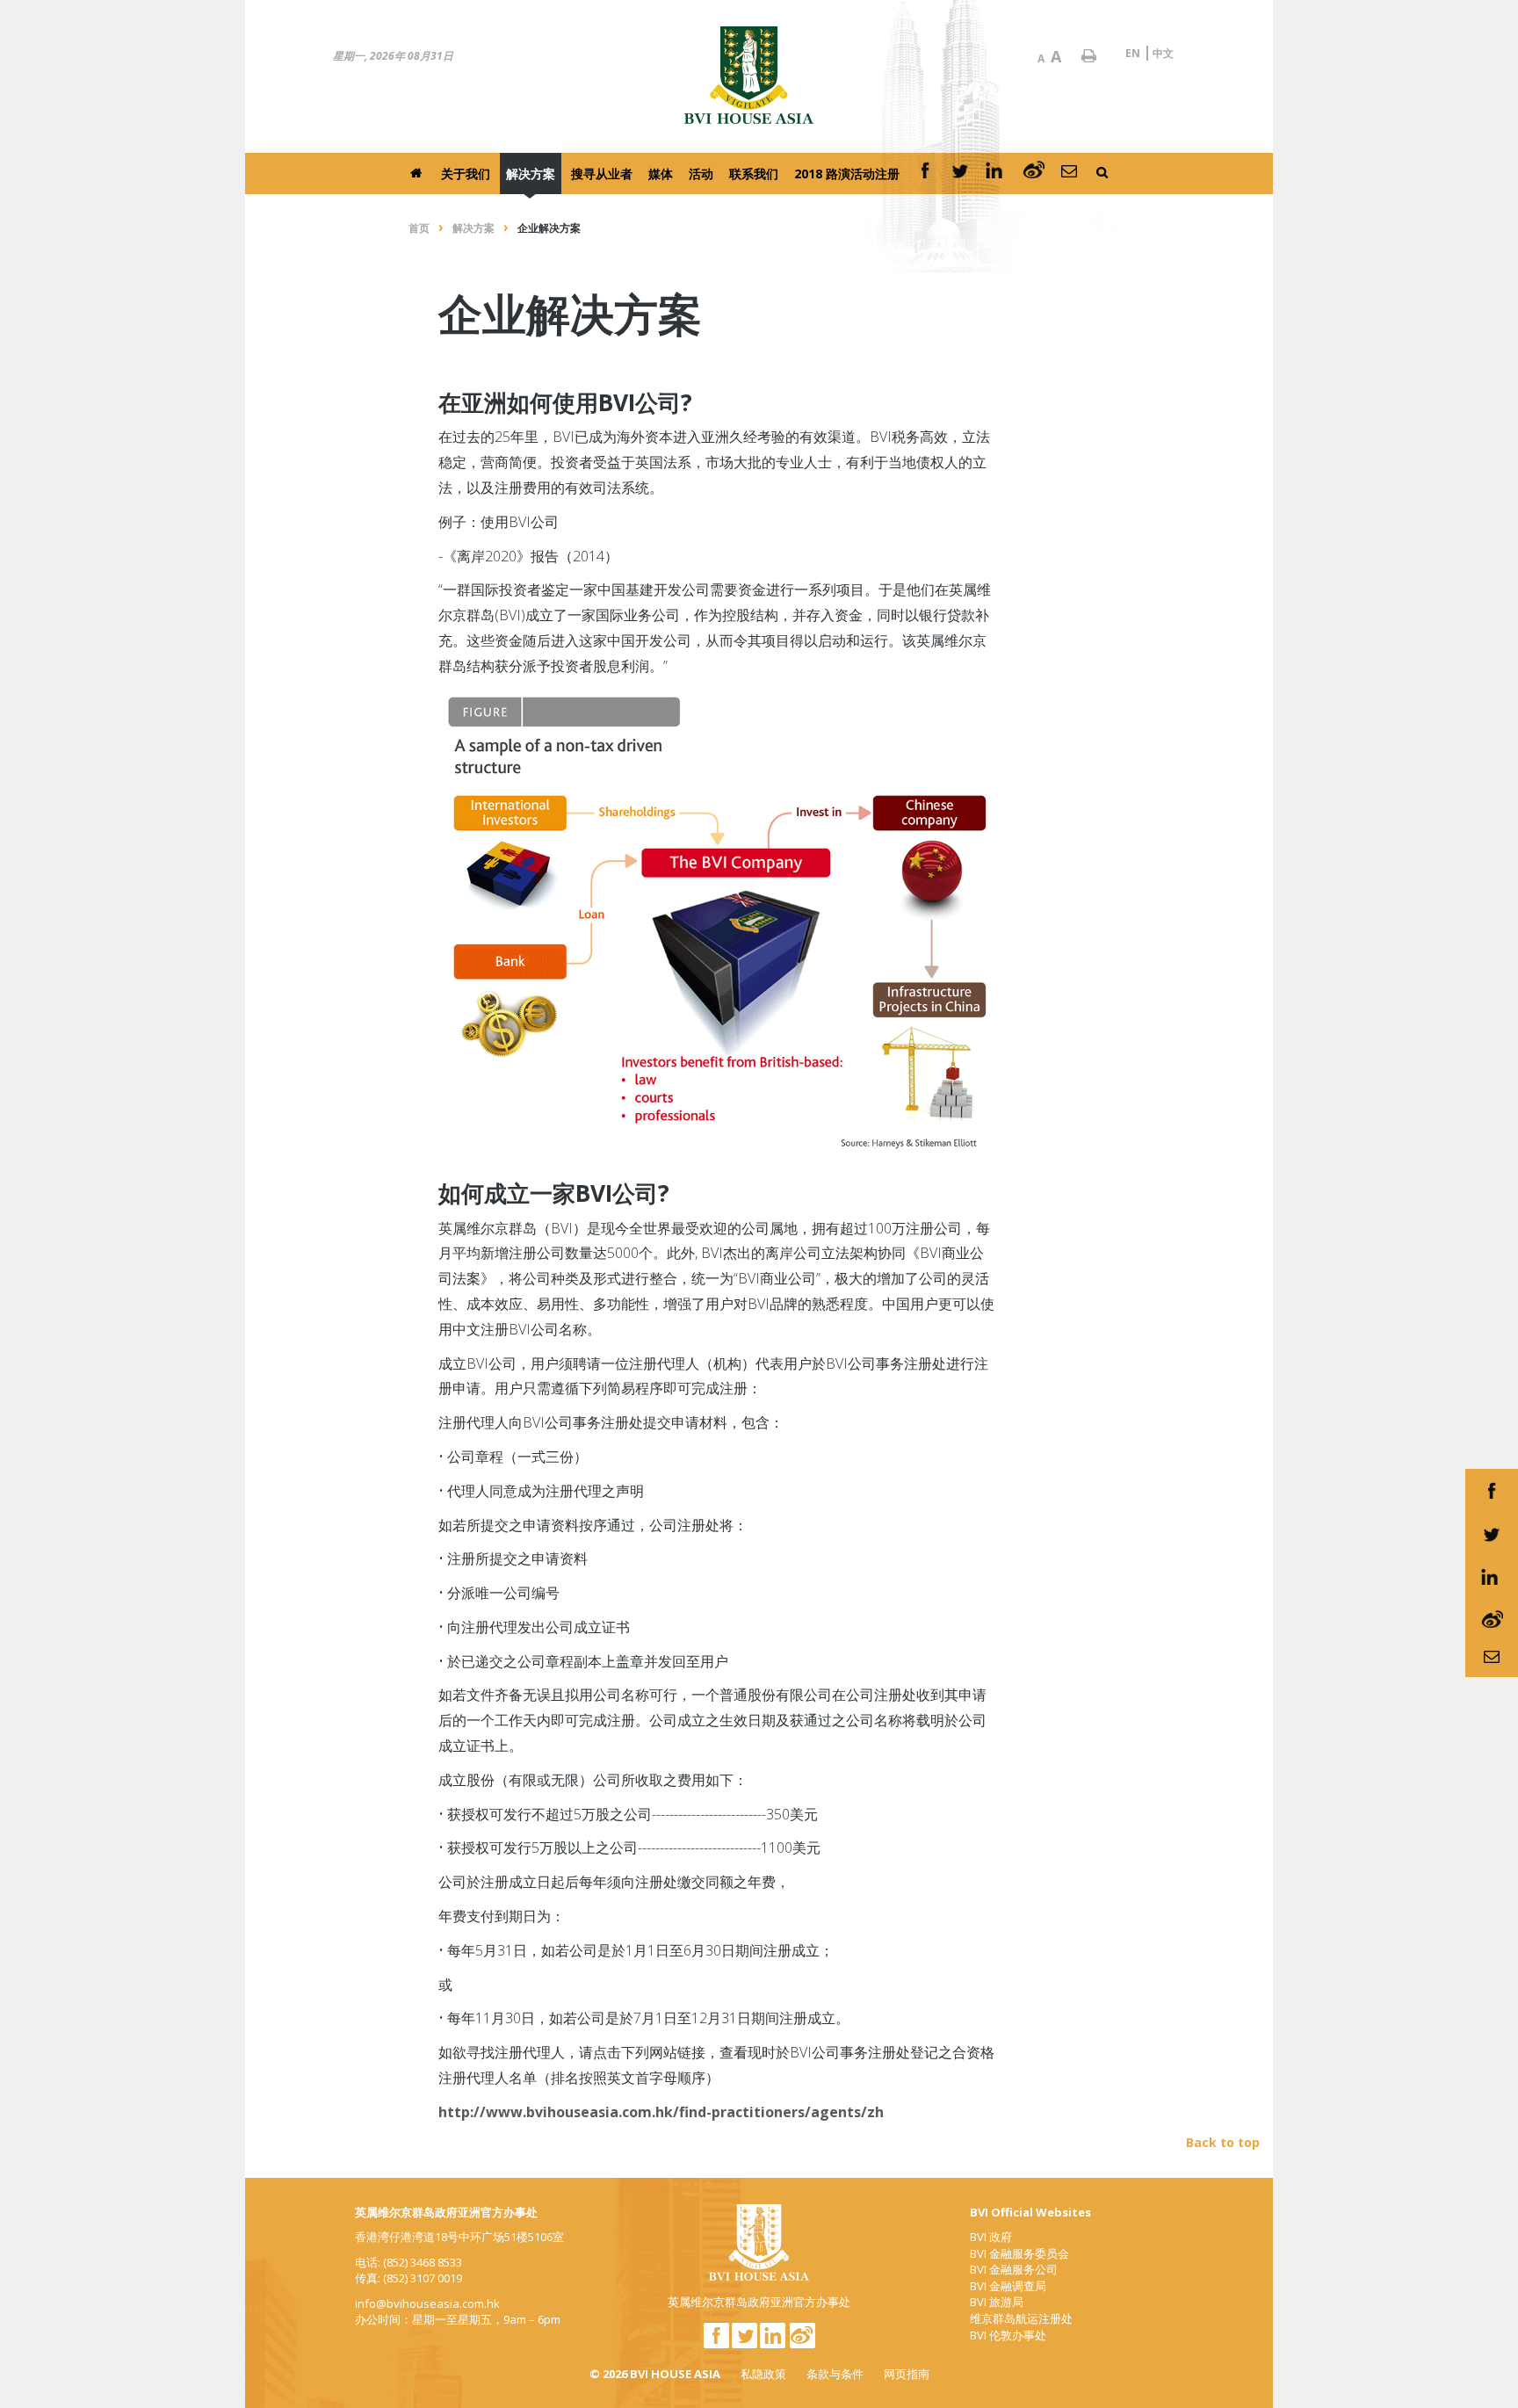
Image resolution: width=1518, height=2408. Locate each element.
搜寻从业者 (602, 174)
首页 (419, 228)
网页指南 (907, 2374)
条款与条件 (835, 2374)
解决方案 (531, 174)
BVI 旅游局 (997, 2302)
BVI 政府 (991, 2237)
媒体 (661, 174)
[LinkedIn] (996, 174)
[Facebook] (925, 174)
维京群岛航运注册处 (1021, 2318)
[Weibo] (1034, 174)
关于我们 (466, 174)
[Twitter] (960, 174)
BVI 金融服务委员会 (1019, 2253)
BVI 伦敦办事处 (1008, 2335)
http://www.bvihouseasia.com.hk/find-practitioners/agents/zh (661, 2112)
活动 (701, 174)
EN (1133, 53)
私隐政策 (763, 2374)
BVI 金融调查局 (1008, 2286)
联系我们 (754, 174)
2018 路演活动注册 (847, 174)
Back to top (1223, 2142)
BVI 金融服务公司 (1014, 2269)
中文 (1163, 53)
